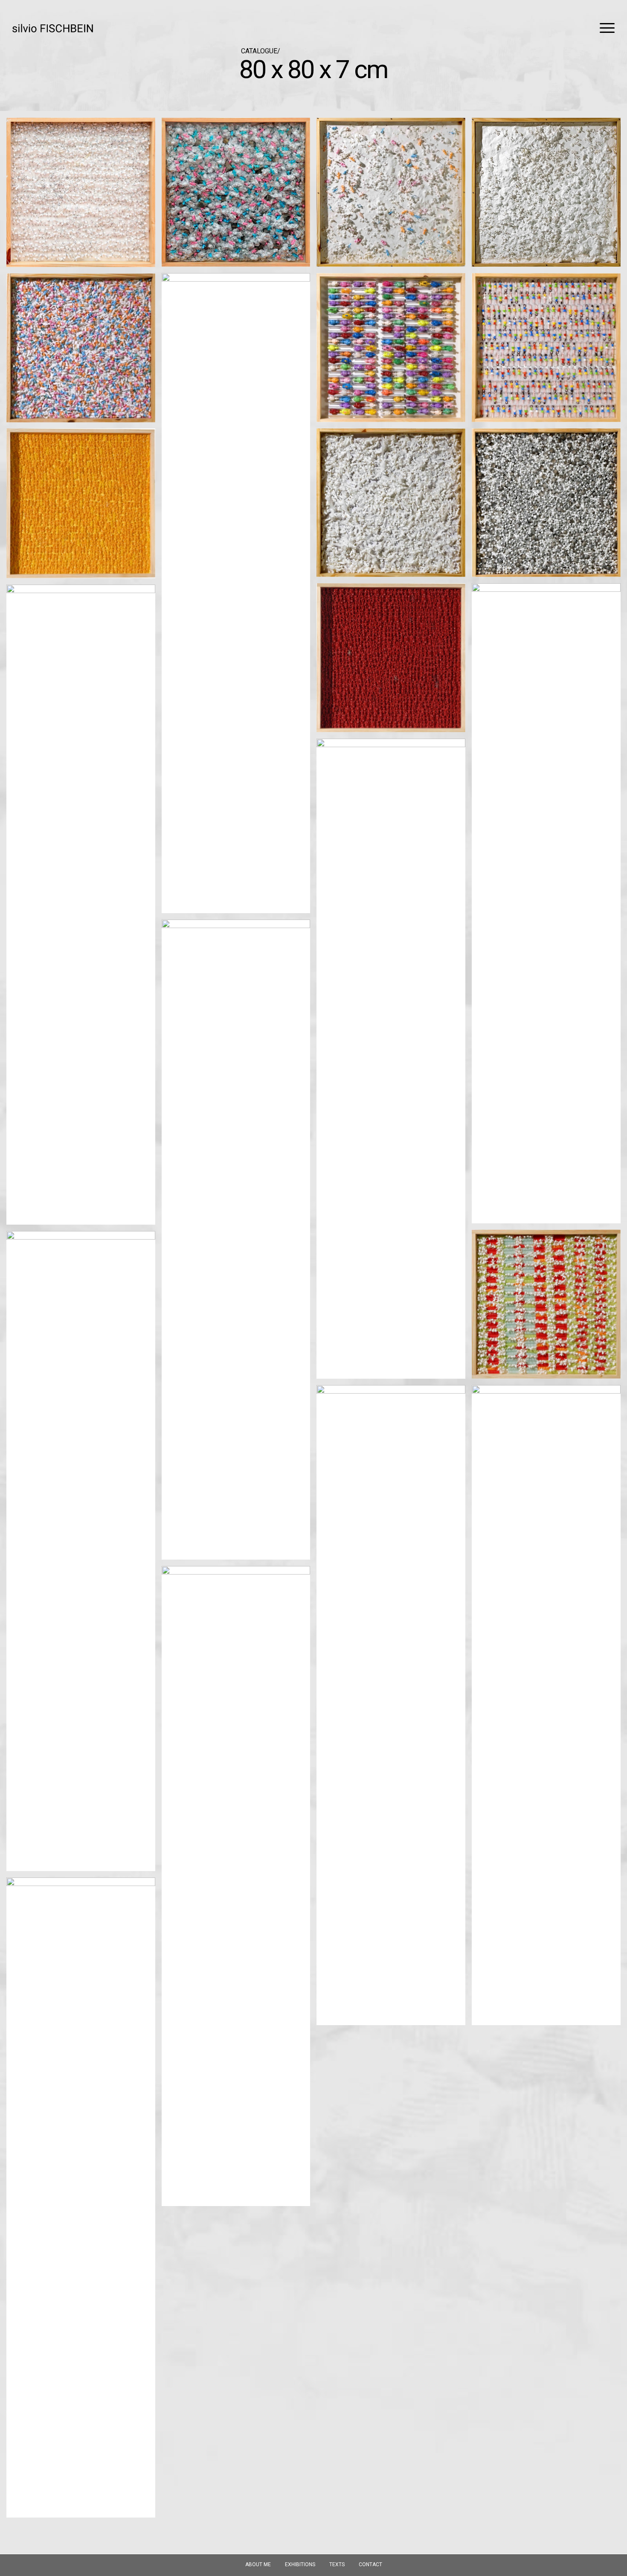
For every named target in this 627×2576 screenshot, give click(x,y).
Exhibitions (300, 2564)
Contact (370, 2564)
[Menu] (604, 28)
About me (258, 2564)
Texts (337, 2564)
